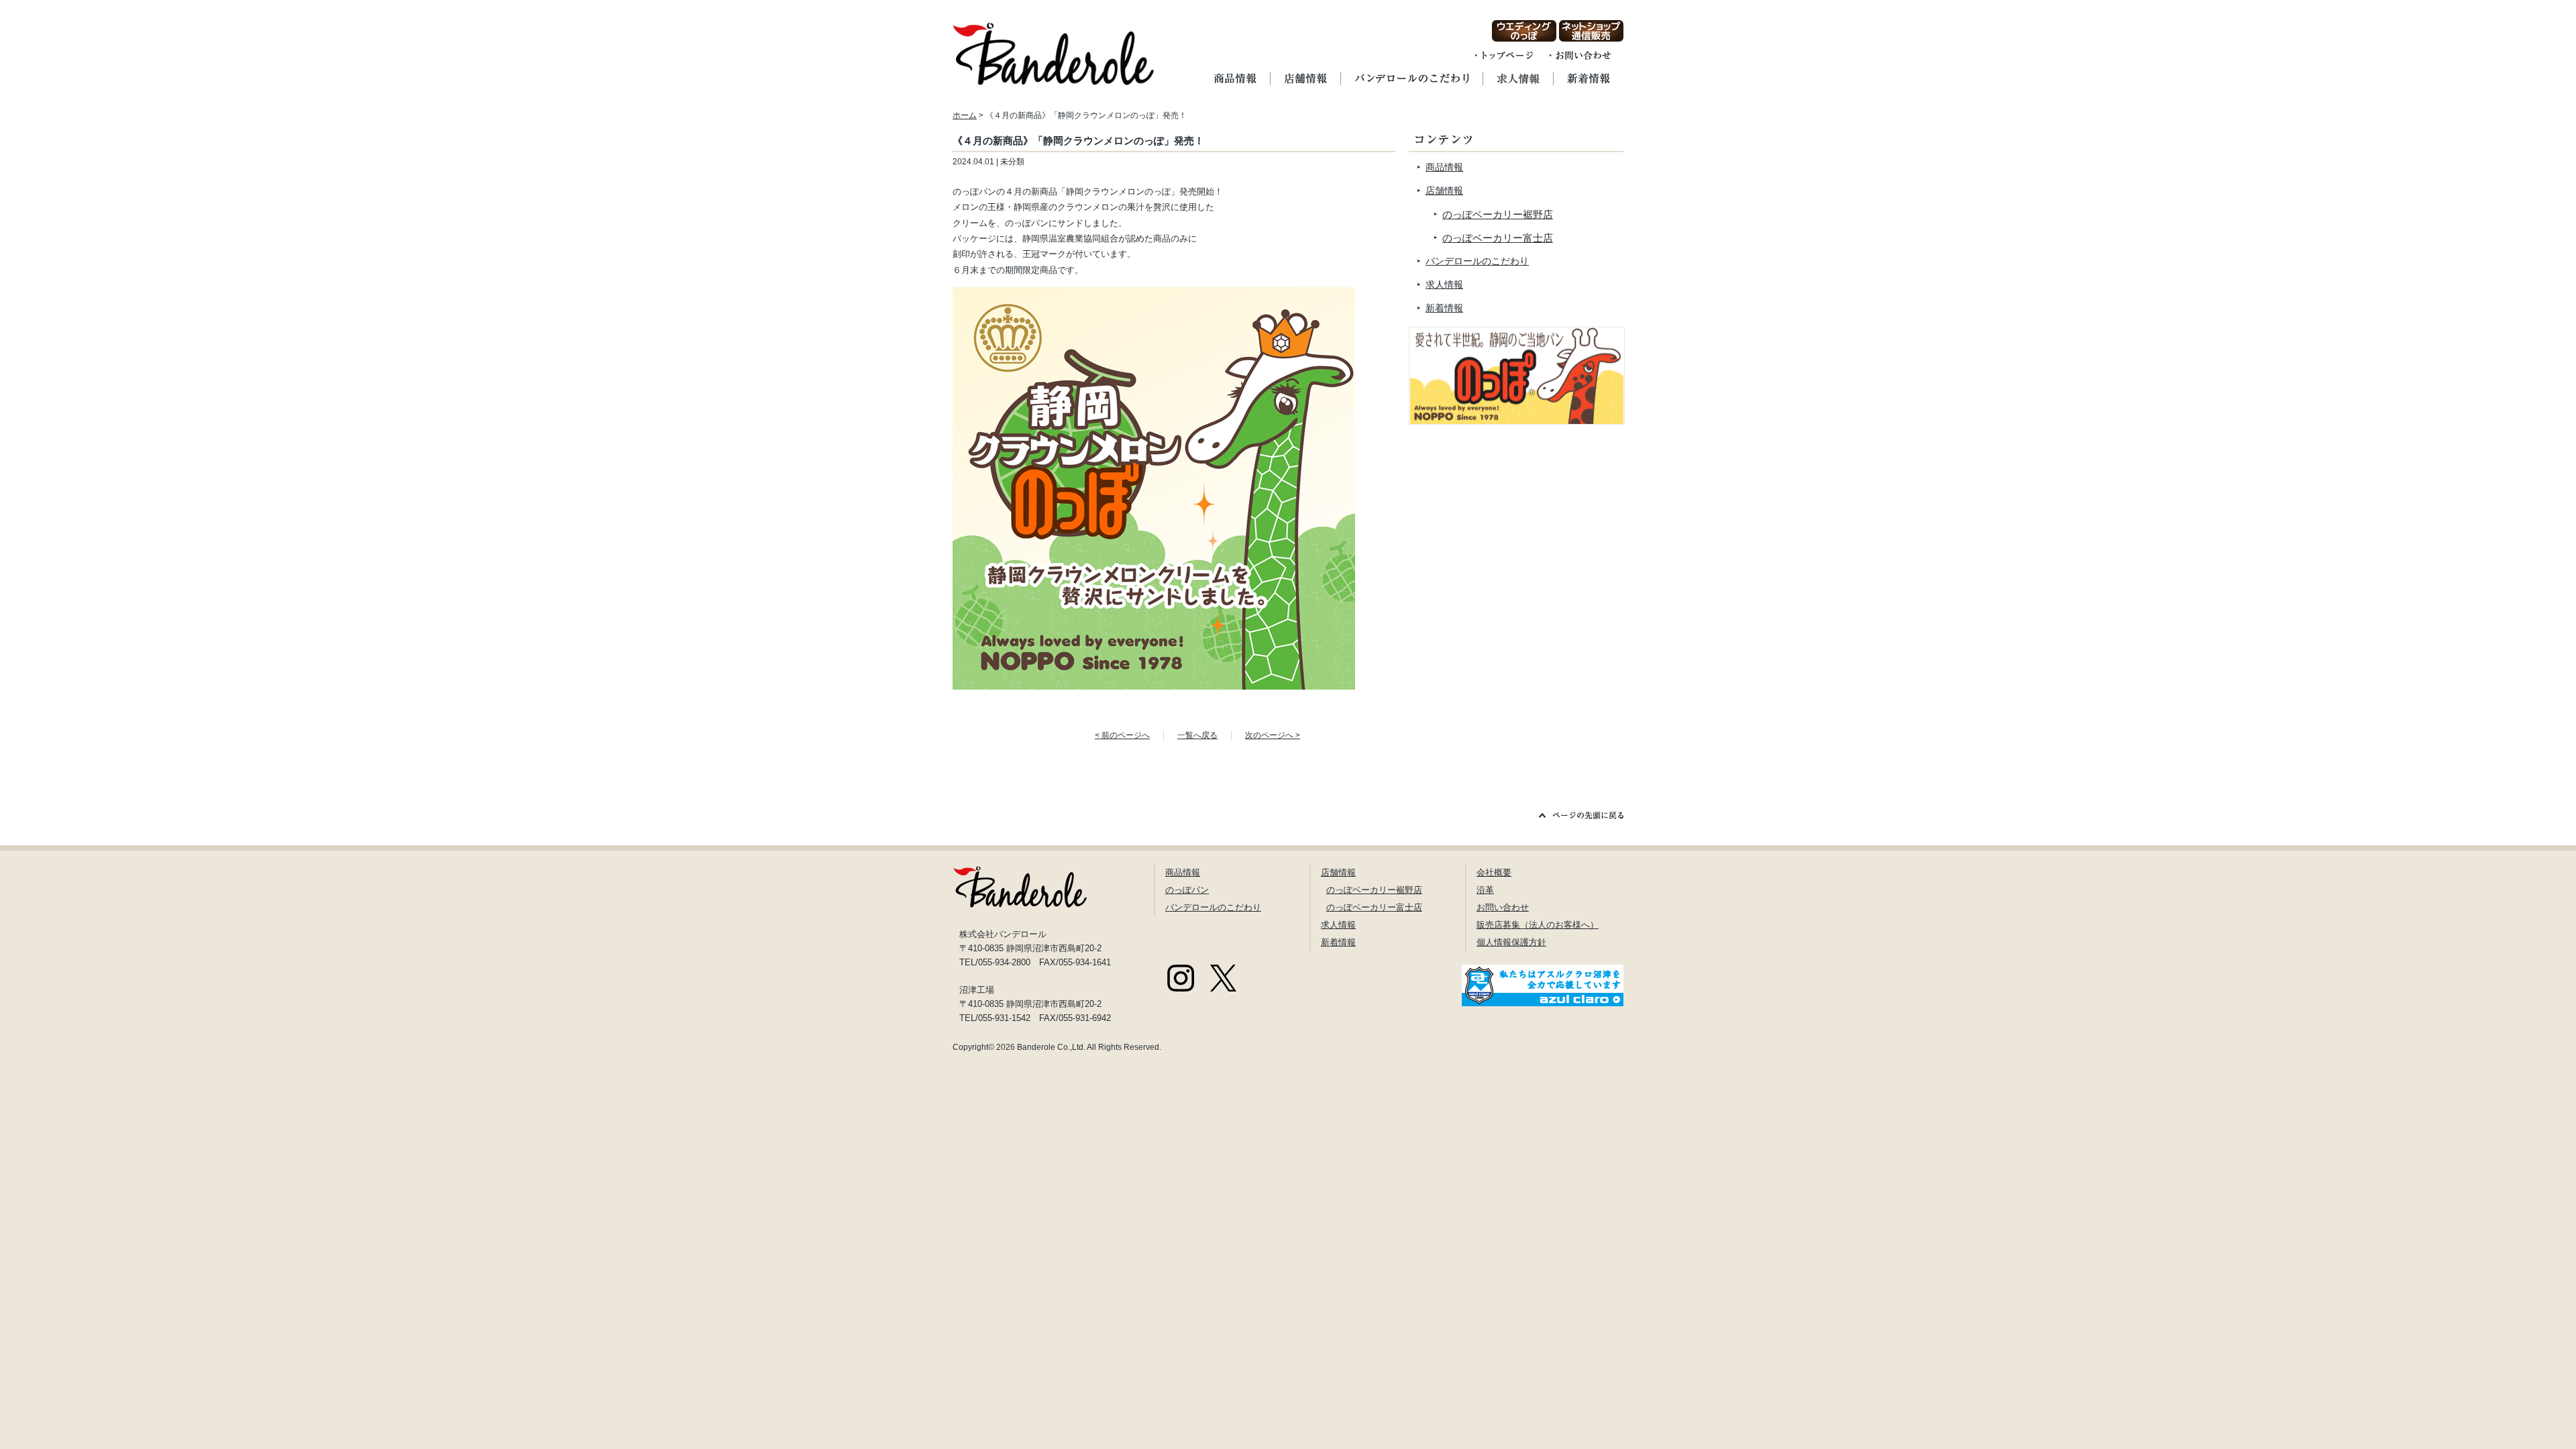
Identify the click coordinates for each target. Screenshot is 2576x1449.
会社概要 (1494, 872)
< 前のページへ (1122, 735)
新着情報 (1444, 308)
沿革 (1485, 890)
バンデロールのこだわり (1477, 261)
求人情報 (1444, 284)
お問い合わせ (1503, 907)
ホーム (965, 115)
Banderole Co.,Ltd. (1051, 1047)
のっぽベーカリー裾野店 (1498, 214)
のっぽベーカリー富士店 (1498, 238)
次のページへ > (1273, 735)
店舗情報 (1444, 191)
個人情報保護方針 (1511, 942)
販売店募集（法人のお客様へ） (1538, 925)
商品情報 (1444, 167)
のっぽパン (1187, 890)
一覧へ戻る (1197, 735)
